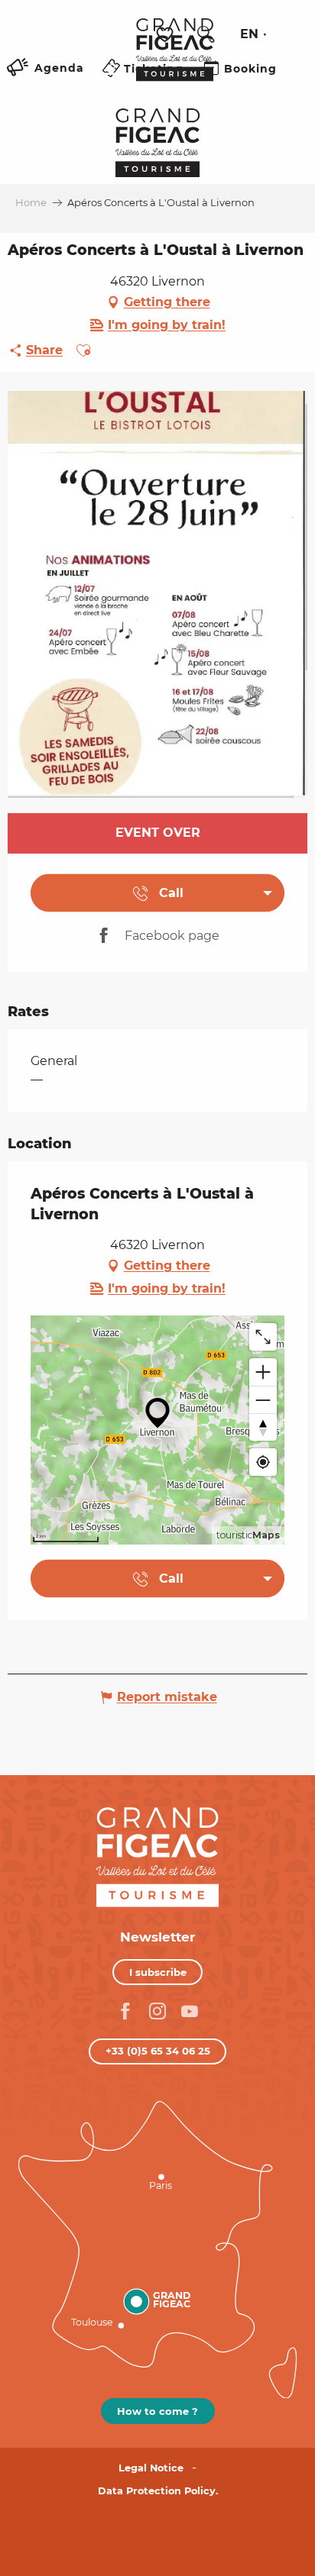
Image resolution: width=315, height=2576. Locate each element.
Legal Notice (151, 2468)
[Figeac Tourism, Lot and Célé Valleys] (175, 60)
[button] (206, 34)
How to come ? (157, 2411)
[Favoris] (167, 35)
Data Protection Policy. (158, 2491)
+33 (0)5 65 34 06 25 (158, 2051)
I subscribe (158, 1972)
